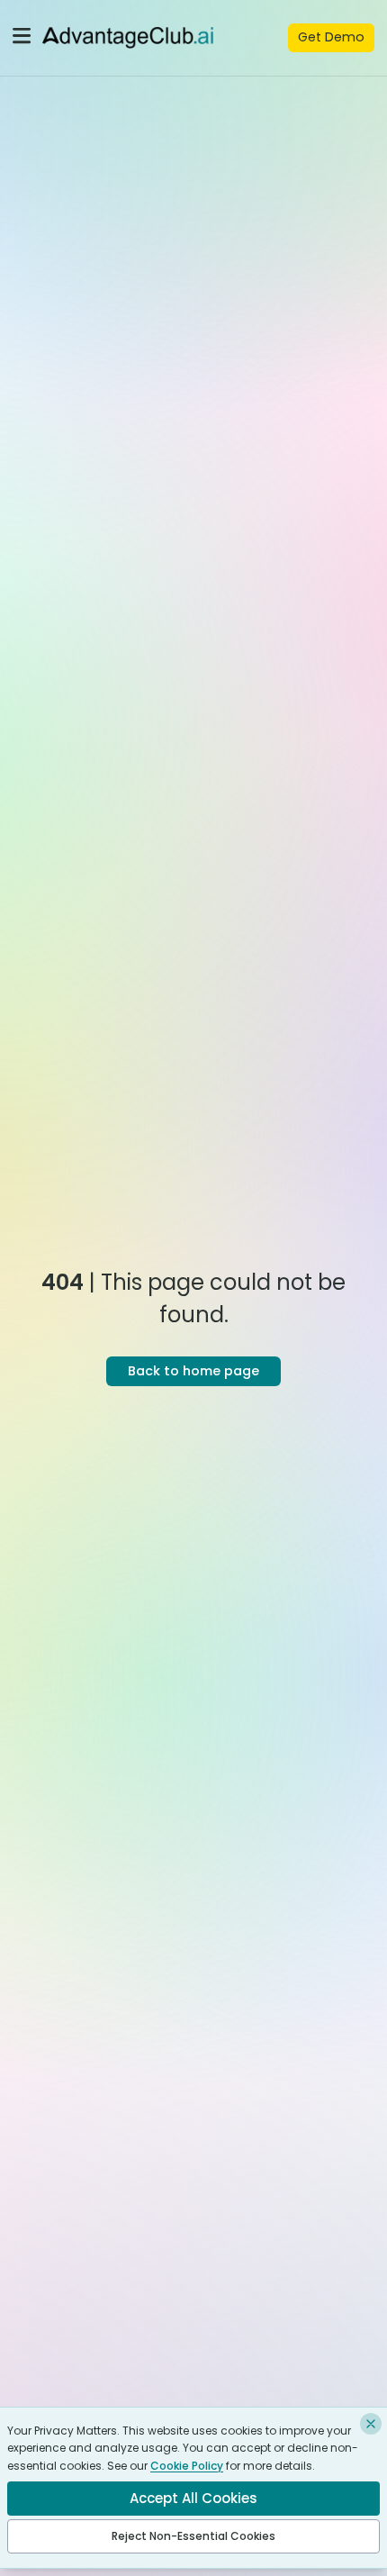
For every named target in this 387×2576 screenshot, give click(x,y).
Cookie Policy (187, 2466)
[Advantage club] (128, 37)
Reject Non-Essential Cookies (193, 2536)
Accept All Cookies (193, 2498)
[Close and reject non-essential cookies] (371, 2424)
